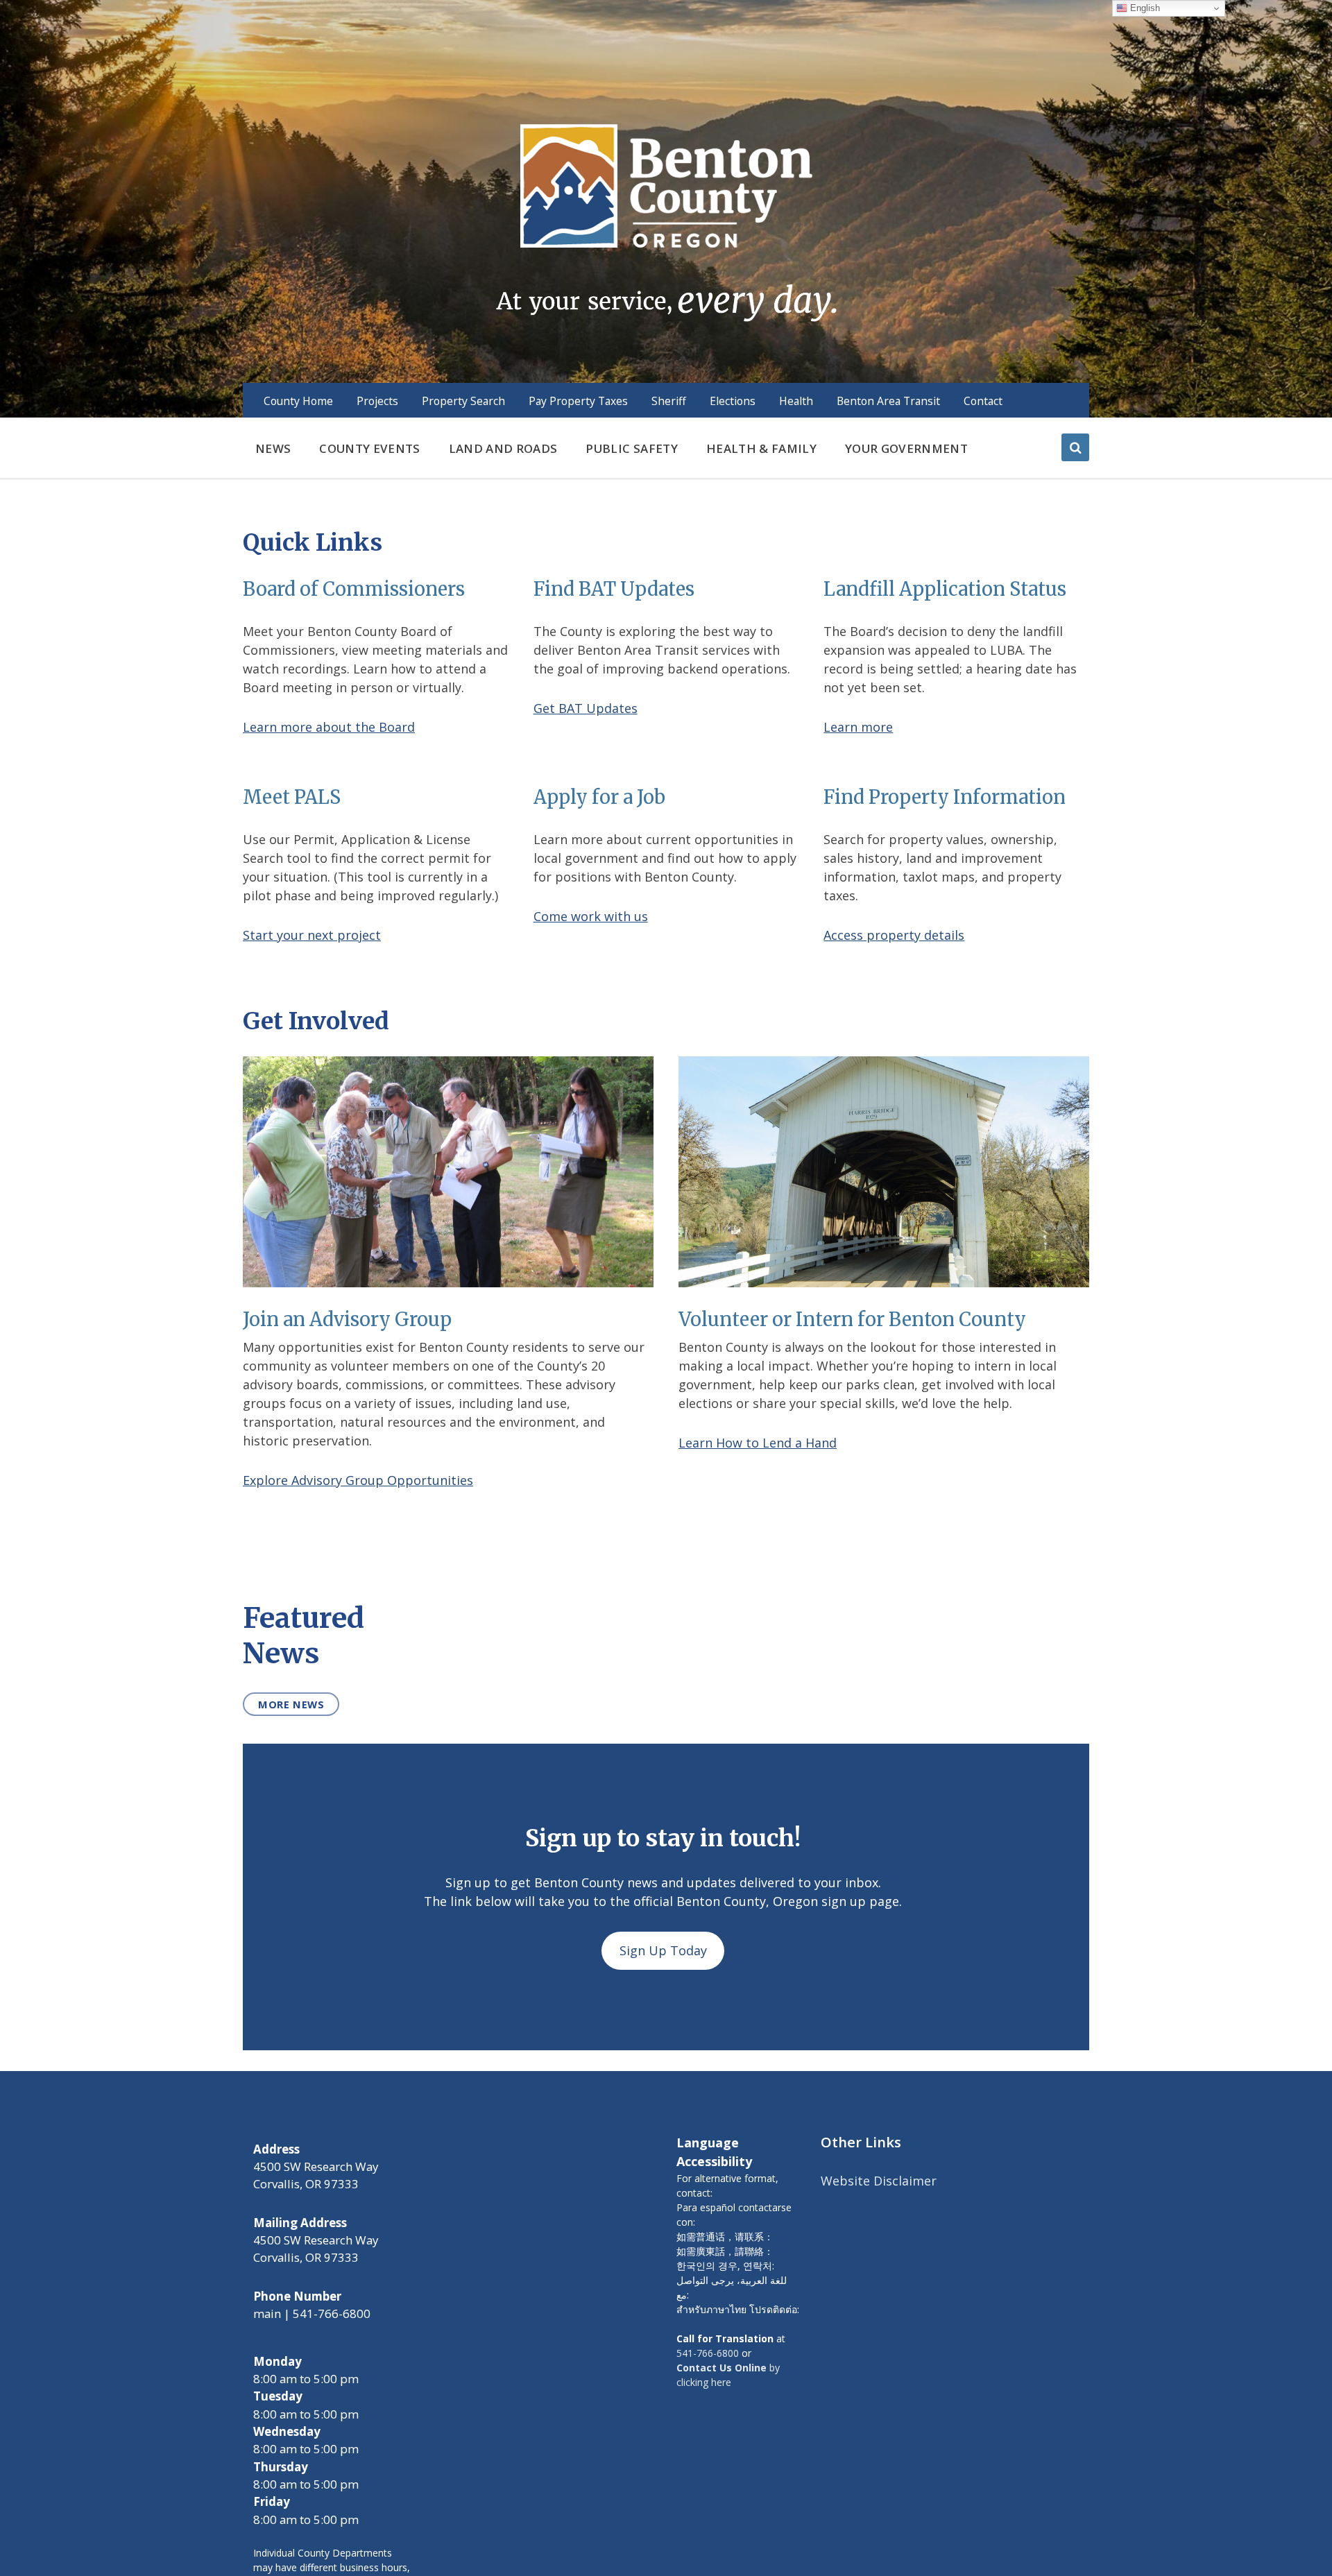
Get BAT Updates (586, 708)
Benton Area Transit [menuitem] (888, 401)
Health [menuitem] (796, 401)
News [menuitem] (273, 448)
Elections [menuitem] (733, 401)
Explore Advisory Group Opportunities (358, 1480)
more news (291, 1704)
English (1144, 8)
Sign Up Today (663, 1950)
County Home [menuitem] (298, 401)
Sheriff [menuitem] (669, 401)
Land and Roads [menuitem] (503, 448)
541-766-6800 (708, 2353)
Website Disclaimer (879, 2181)
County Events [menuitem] (369, 448)
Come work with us (591, 916)
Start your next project (312, 935)
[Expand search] (1075, 447)
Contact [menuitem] (983, 401)
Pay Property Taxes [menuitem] (578, 401)
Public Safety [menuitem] (631, 448)
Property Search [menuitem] (463, 401)
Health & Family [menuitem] (761, 448)
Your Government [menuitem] (906, 448)
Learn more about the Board (329, 727)
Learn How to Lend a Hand (758, 1443)
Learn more (858, 727)
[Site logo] (666, 221)
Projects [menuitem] (377, 401)
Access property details (894, 935)
